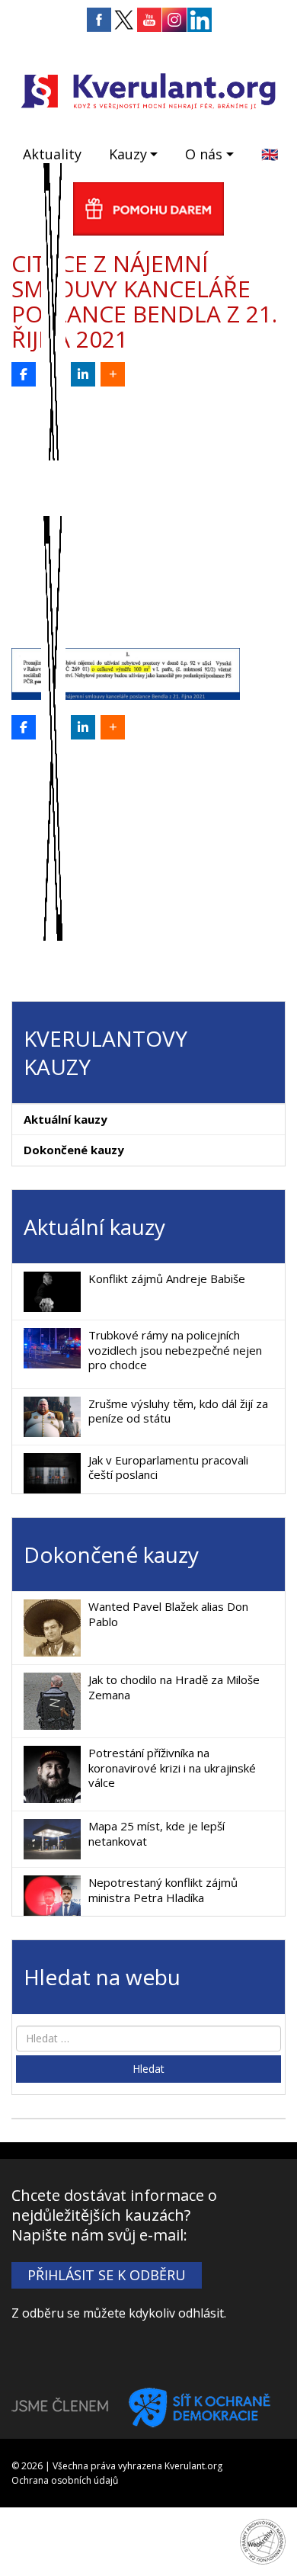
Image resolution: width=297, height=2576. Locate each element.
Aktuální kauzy (65, 1119)
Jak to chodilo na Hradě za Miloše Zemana (174, 1687)
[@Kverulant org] (24, 374)
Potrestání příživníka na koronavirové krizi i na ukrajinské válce (172, 1768)
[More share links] (113, 374)
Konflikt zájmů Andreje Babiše (167, 1278)
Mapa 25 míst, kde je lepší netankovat (156, 1833)
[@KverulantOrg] (53, 374)
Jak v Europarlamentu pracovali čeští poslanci (168, 1468)
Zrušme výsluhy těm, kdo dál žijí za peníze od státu (178, 1411)
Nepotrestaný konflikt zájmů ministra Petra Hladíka (163, 1890)
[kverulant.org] (148, 90)
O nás (204, 154)
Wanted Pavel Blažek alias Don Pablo (168, 1614)
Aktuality (52, 154)
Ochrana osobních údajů (65, 2480)
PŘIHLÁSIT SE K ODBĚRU (107, 2275)
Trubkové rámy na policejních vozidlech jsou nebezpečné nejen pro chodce (175, 1350)
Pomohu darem (148, 209)
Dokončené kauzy (74, 1150)
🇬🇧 (270, 154)
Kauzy (128, 154)
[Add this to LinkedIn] (83, 374)
